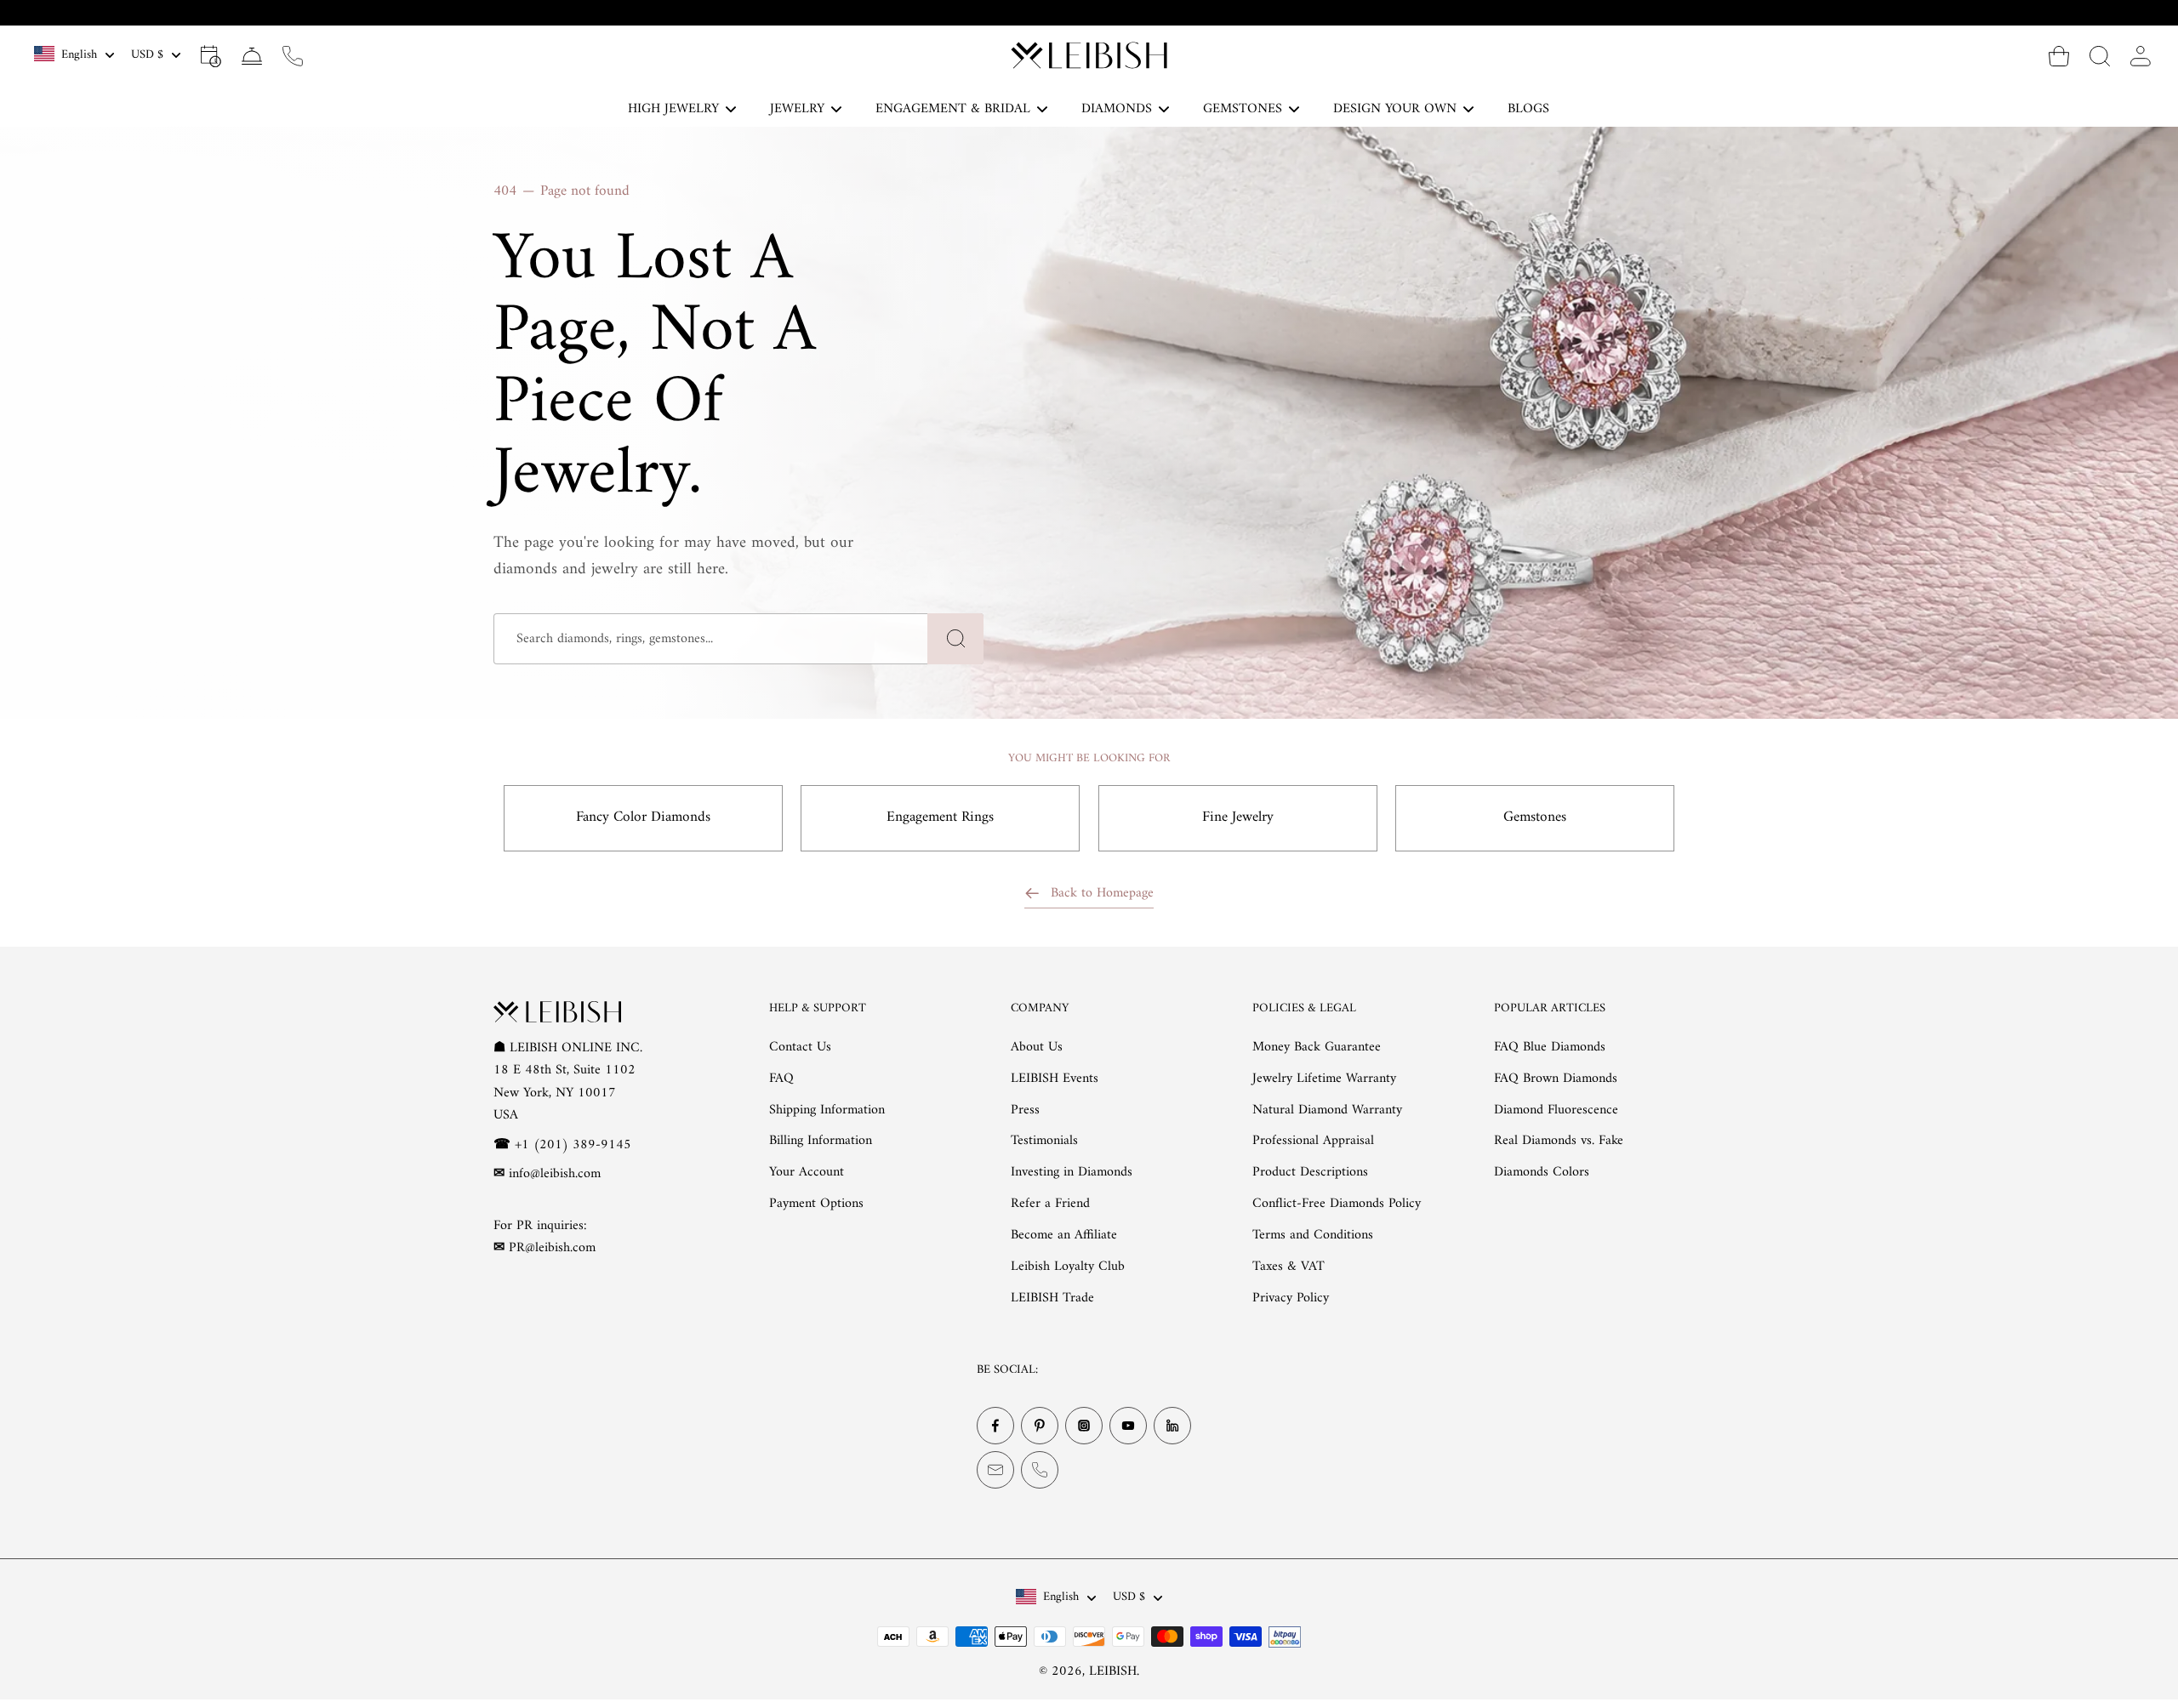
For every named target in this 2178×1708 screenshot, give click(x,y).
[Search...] (2100, 55)
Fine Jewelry (1238, 817)
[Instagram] (1084, 1426)
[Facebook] (995, 1426)
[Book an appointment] (211, 55)
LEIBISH (1113, 1671)
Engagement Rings (940, 817)
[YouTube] (1128, 1426)
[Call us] (293, 55)
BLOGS (1528, 109)
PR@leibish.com (552, 1248)
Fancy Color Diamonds (643, 817)
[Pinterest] (1040, 1426)
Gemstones (1535, 817)
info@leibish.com (555, 1174)
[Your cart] (2059, 55)
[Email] (995, 1470)
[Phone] (1040, 1470)
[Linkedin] (1172, 1426)
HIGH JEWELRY (673, 109)
